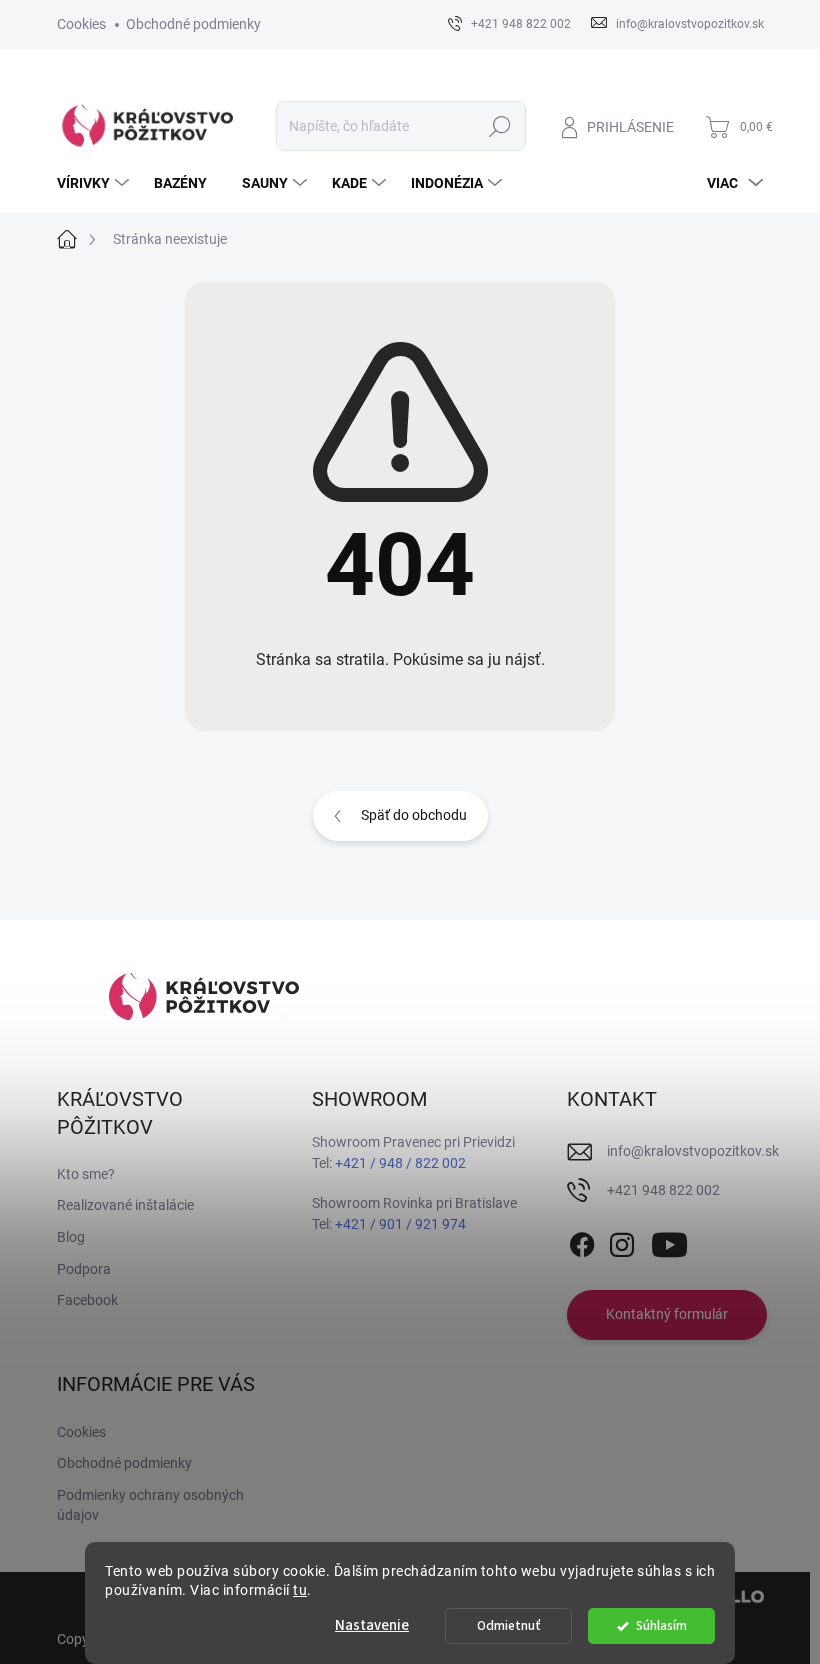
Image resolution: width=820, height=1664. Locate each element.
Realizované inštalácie (125, 1205)
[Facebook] (582, 1241)
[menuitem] (95, 183)
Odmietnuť (509, 1625)
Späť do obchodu (414, 815)
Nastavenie (372, 1625)
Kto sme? (86, 1174)
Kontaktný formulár (667, 1314)
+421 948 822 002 (663, 1190)
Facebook (87, 1300)
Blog (71, 1237)
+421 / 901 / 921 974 (400, 1224)
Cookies (81, 24)
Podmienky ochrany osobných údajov (150, 1505)
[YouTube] (669, 1241)
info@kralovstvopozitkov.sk (693, 1151)
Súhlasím (661, 1625)
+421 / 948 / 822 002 (400, 1163)
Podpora (84, 1269)
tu (300, 1590)
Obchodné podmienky (193, 24)
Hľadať (499, 126)
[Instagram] (622, 1241)
